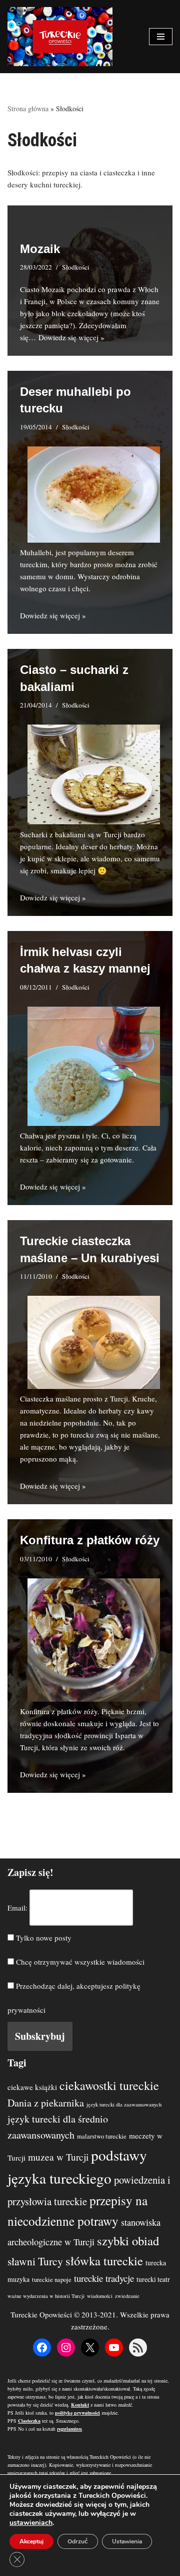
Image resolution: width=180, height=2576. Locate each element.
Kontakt (80, 2405)
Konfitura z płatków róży (90, 1540)
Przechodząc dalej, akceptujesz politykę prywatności (74, 1998)
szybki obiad (128, 2241)
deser (90, 846)
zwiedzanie (127, 2296)
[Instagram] (66, 2348)
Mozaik (40, 249)
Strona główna (28, 108)
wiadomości (100, 2296)
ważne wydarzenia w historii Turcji (46, 2296)
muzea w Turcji (58, 2157)
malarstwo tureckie (102, 2136)
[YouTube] (114, 2348)
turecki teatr (153, 2279)
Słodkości (76, 267)
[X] (90, 2348)
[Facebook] (42, 2348)
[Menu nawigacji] (161, 37)
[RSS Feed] (138, 2348)
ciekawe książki (32, 2087)
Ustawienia (127, 2541)
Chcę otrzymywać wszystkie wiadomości (79, 1962)
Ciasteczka (37, 1398)
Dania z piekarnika (46, 2103)
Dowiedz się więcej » (71, 337)
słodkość (68, 1735)
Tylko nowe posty (43, 1938)
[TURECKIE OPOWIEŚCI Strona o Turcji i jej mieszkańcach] (60, 37)
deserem (121, 552)
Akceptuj (31, 2541)
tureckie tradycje (104, 2278)
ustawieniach (31, 2523)
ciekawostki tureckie (109, 2085)
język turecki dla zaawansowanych (124, 2104)
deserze (127, 1147)
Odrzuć (78, 2541)
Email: (17, 1908)
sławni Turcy (35, 2261)
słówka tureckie (104, 2261)
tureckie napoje (52, 2280)
